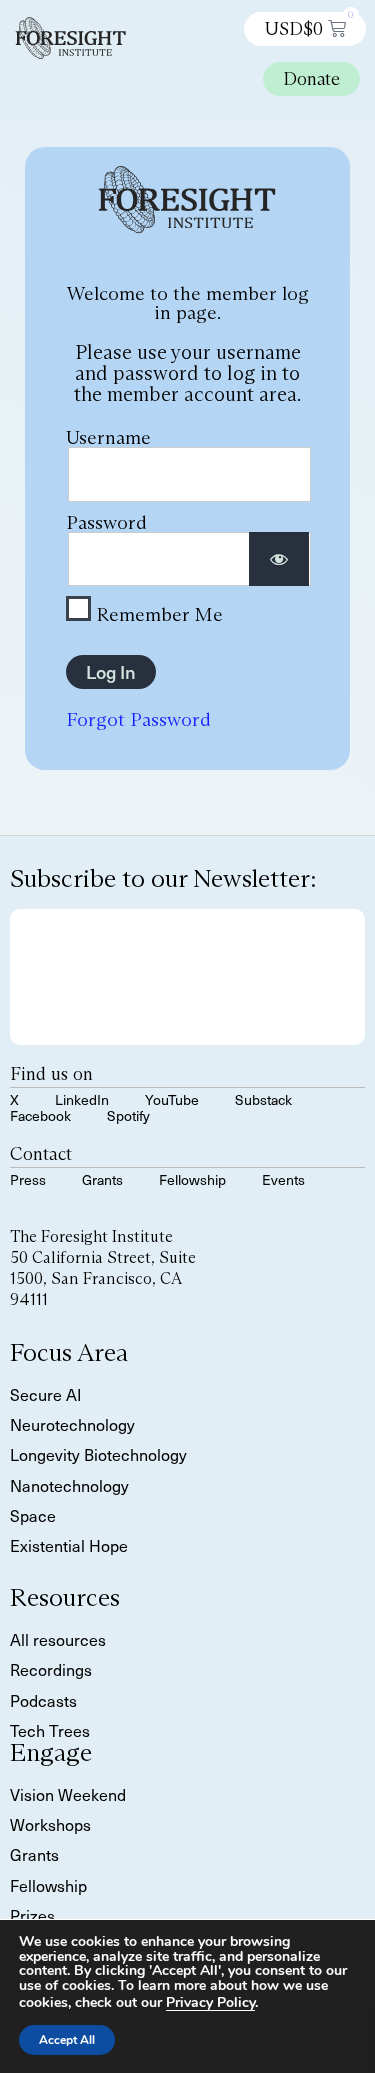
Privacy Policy (210, 2002)
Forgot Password (138, 719)
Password (106, 522)
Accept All (67, 2040)
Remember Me (157, 613)
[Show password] (279, 559)
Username (108, 437)
